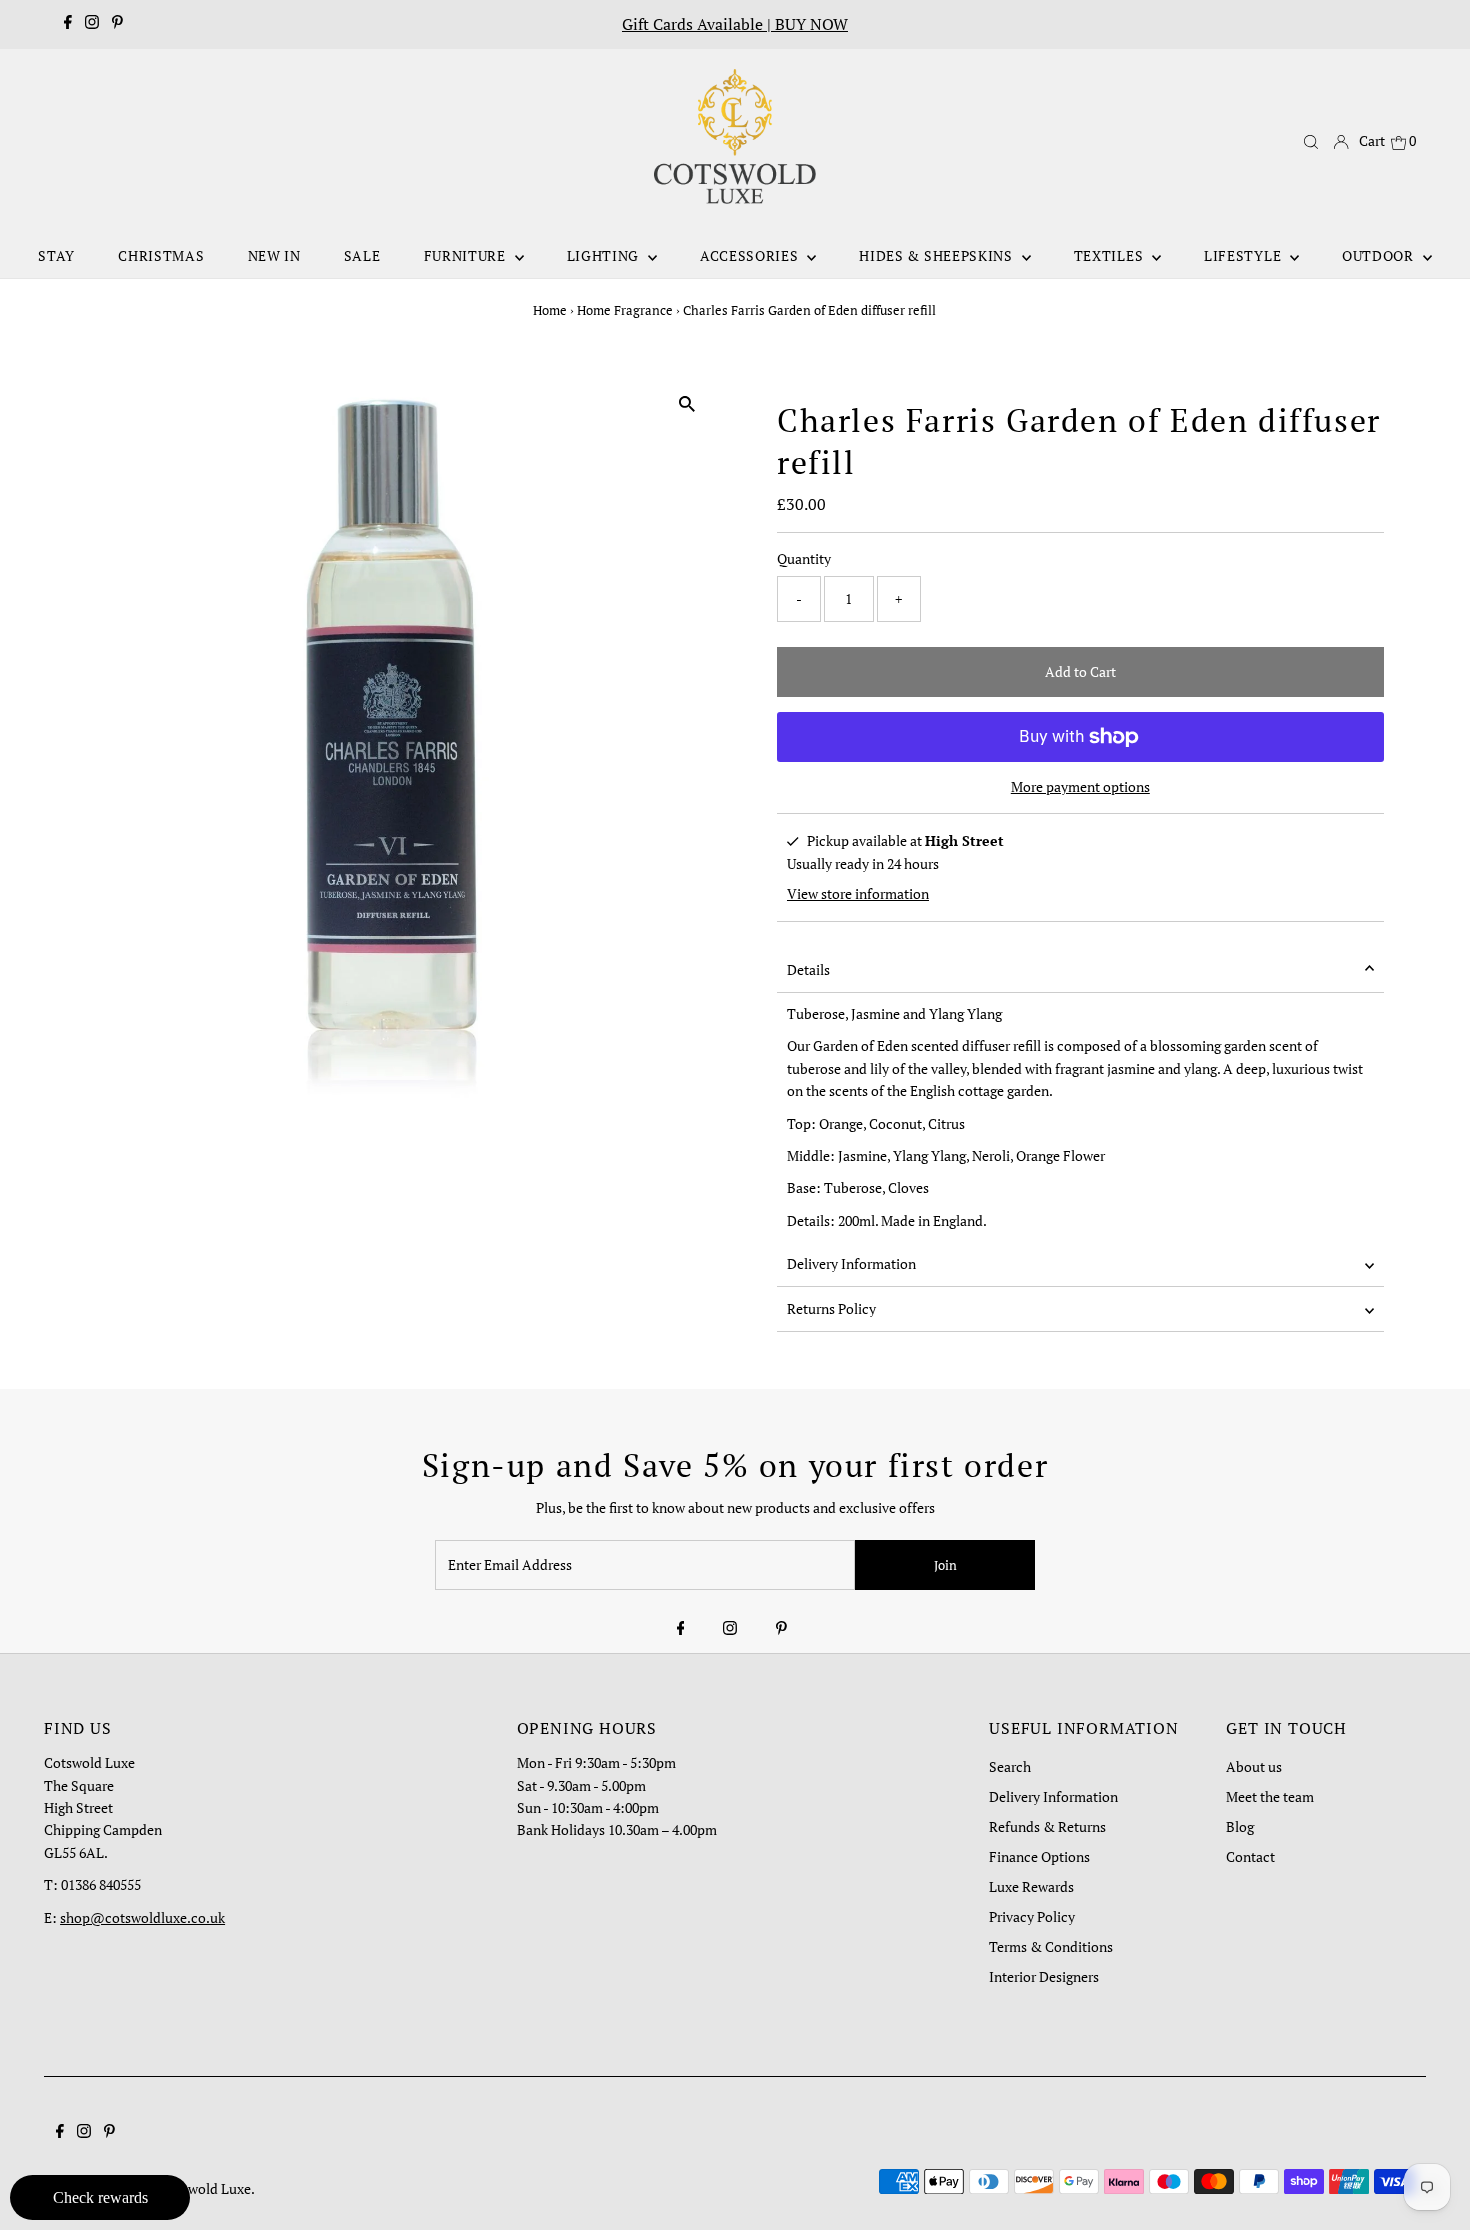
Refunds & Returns (1047, 1826)
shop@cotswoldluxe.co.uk (142, 1917)
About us (1254, 1766)
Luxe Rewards (1031, 1886)
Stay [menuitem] (56, 255)
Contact (1250, 1856)
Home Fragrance (625, 310)
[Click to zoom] (687, 404)
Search (1010, 1766)
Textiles (1110, 255)
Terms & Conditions (1051, 1946)
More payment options (1080, 786)
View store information (858, 893)
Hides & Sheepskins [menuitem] (937, 255)
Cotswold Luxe (205, 2188)
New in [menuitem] (274, 255)
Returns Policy (831, 1308)
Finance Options (1039, 1856)
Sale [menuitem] (362, 255)
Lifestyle (1244, 255)
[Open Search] (1311, 142)
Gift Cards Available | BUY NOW (735, 24)
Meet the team (1270, 1796)
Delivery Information (851, 1263)
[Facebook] (68, 24)
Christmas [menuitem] (161, 255)
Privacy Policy (1032, 1916)
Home (550, 310)
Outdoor (1380, 255)
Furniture (467, 255)
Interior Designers (1044, 1976)
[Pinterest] (117, 24)
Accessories (751, 255)
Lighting (605, 255)
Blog (1240, 1826)
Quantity (804, 558)
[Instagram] (92, 24)
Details (808, 969)
